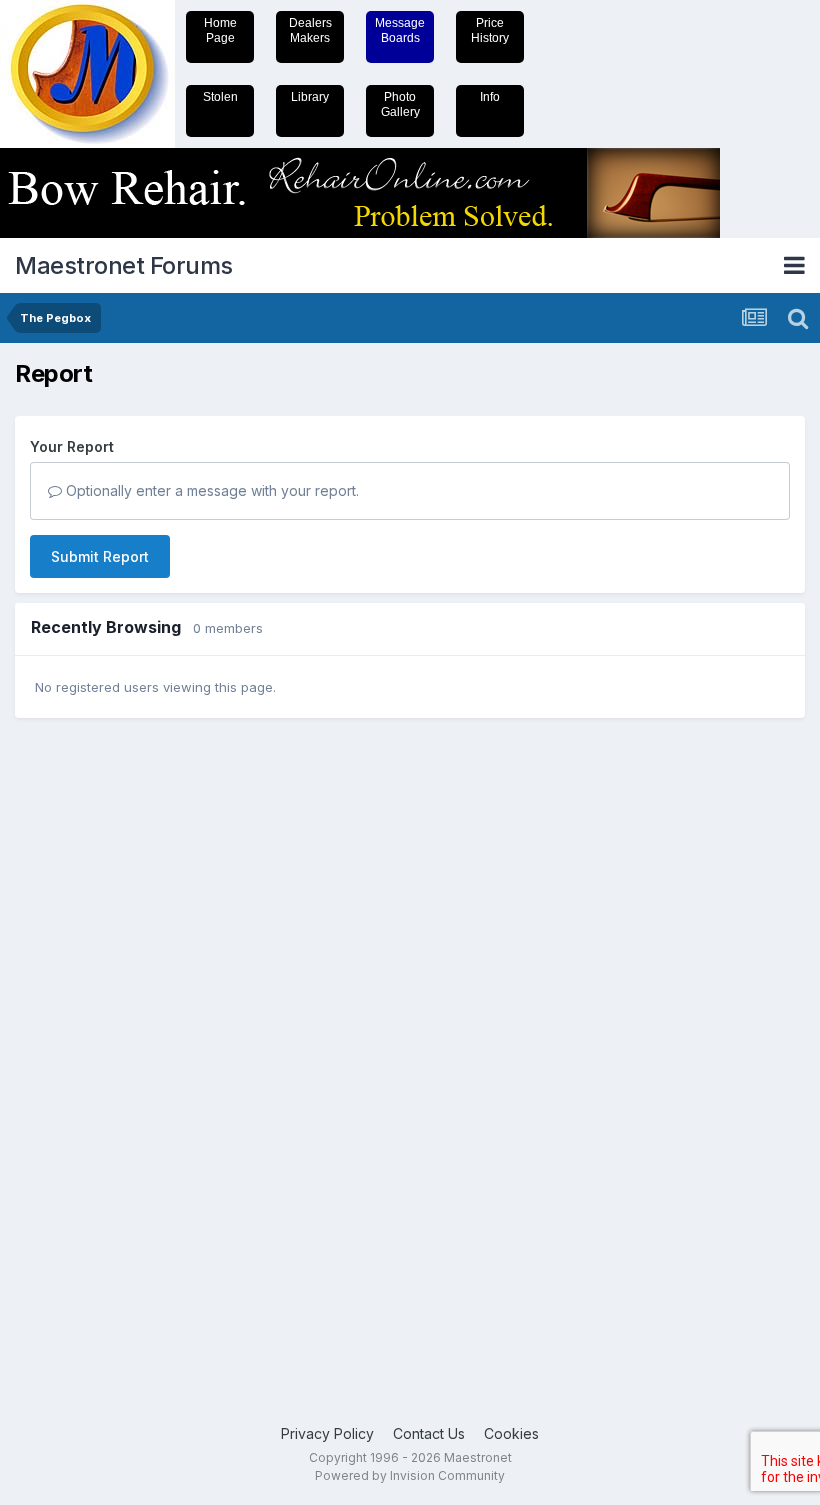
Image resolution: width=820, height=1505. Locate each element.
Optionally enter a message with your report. (210, 490)
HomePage (220, 30)
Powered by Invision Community (410, 1475)
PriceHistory (490, 30)
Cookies (511, 1433)
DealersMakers (310, 30)
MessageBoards (400, 30)
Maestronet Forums (124, 265)
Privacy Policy (327, 1433)
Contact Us (429, 1433)
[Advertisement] (95, 1043)
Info (490, 97)
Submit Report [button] (100, 556)
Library (310, 97)
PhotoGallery (400, 104)
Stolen (220, 97)
